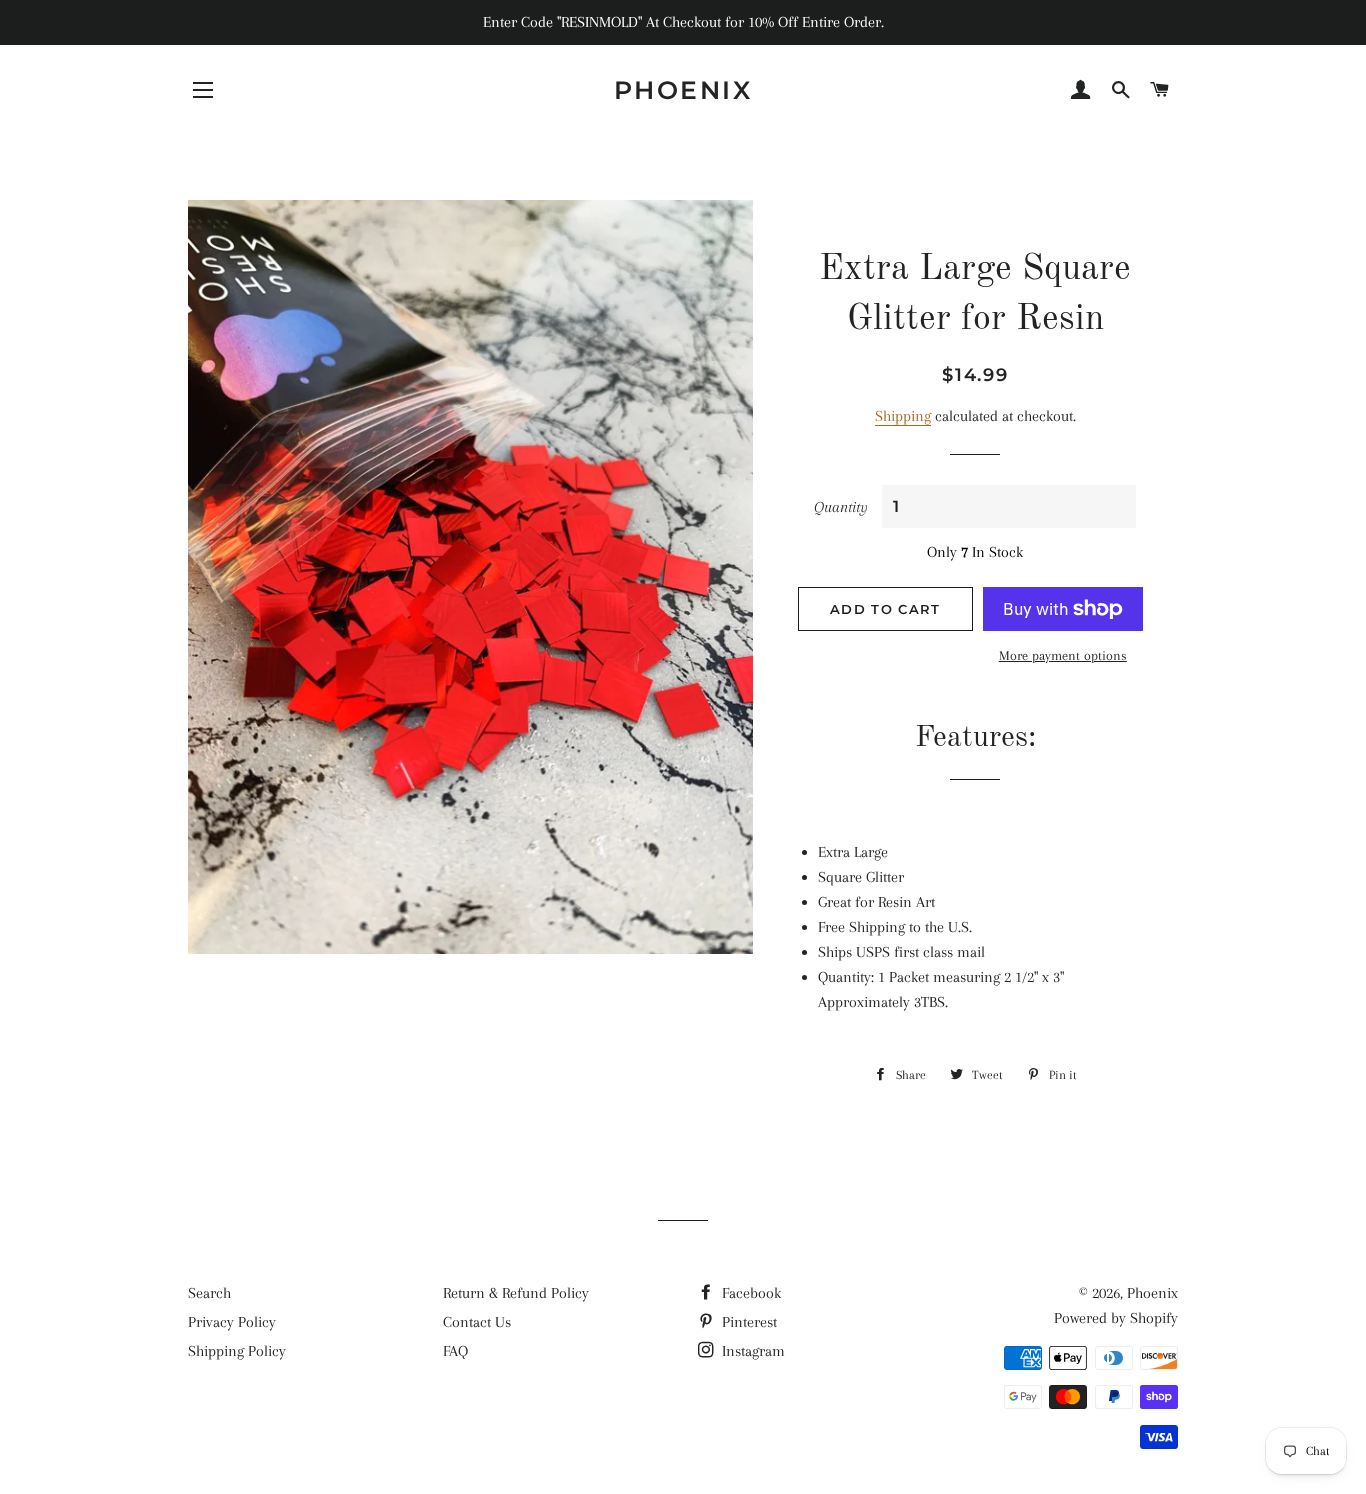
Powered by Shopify (1116, 1318)
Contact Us (477, 1322)
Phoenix (683, 90)
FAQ (455, 1351)
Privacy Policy (232, 1322)
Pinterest (747, 1322)
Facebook (749, 1293)
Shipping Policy (237, 1351)
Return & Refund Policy (516, 1293)
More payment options (1063, 655)
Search (209, 1293)
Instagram (751, 1351)
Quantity (841, 507)
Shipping (903, 416)
